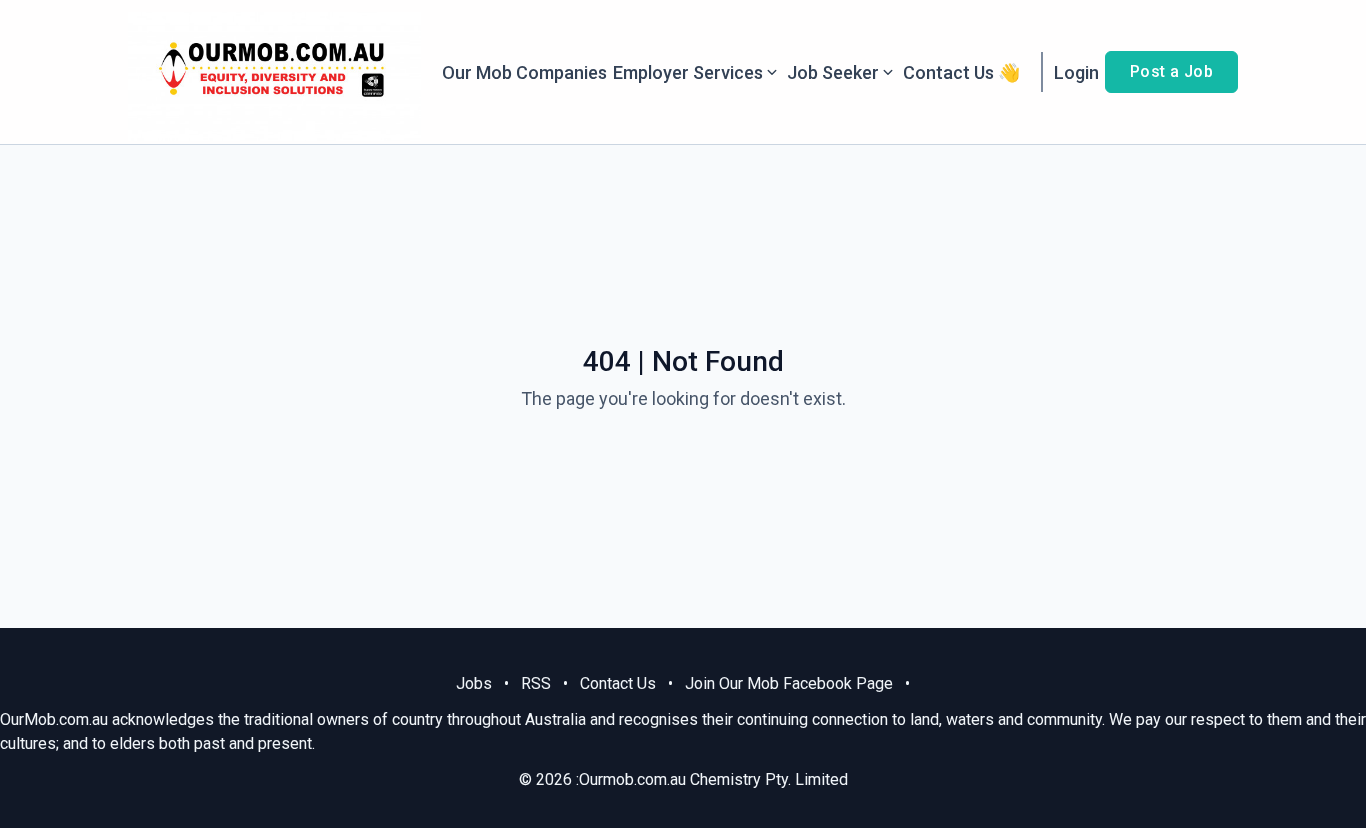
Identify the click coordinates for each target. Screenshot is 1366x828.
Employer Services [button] (688, 72)
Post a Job (1171, 71)
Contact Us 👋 (961, 72)
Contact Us (618, 683)
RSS (536, 683)
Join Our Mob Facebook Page (789, 683)
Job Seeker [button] (833, 72)
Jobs (474, 683)
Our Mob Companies (524, 72)
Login (1076, 72)
